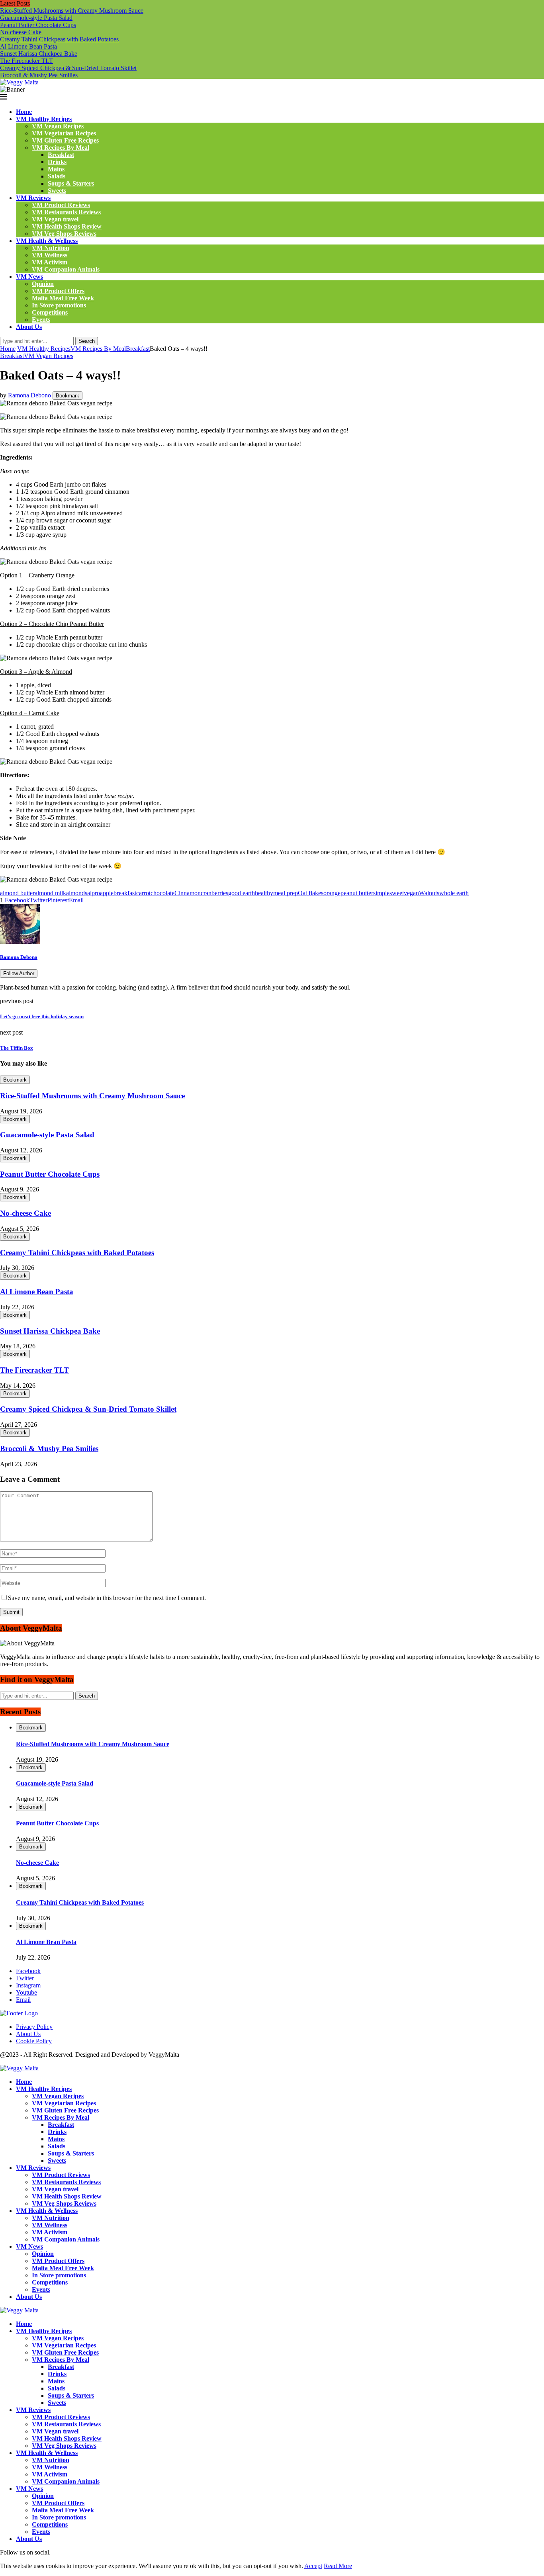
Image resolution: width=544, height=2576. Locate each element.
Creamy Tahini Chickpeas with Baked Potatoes (59, 39)
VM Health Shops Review (67, 226)
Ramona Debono (29, 395)
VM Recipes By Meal (61, 148)
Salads (57, 176)
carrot (143, 893)
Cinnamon (188, 893)
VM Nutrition (51, 248)
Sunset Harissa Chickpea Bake (39, 54)
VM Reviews (33, 198)
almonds (77, 893)
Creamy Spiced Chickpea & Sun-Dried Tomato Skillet (68, 68)
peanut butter (357, 893)
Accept (313, 2566)
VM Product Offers (58, 291)
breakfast (125, 893)
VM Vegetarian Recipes (64, 133)
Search (87, 341)
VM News (29, 277)
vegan (411, 893)
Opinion (43, 284)
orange (332, 893)
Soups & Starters (71, 183)
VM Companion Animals (66, 269)
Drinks (57, 162)
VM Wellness (50, 255)
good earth (242, 893)
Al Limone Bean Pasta (28, 46)
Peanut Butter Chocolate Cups (38, 25)
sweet (397, 893)
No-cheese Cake (21, 32)
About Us (29, 327)
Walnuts (429, 893)
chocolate (162, 893)
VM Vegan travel (55, 219)
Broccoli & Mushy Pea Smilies (39, 75)
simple (381, 893)
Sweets (57, 191)
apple (107, 893)
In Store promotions (59, 305)
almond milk (50, 893)
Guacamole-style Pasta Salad (36, 18)
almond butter (17, 893)
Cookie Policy (34, 2041)
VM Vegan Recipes (58, 126)
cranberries (214, 893)
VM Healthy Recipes (44, 119)
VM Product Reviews (61, 205)
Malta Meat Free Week (63, 298)
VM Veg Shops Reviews (64, 234)
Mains (56, 169)
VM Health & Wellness (47, 241)
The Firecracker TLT (26, 61)
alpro (94, 893)
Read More (338, 2566)
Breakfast (61, 155)
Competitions (50, 312)
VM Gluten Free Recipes (65, 140)
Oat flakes (311, 893)
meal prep (286, 893)
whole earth (454, 893)
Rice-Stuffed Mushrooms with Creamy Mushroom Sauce (72, 11)
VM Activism (50, 262)
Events (41, 320)
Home (24, 112)
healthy (264, 893)
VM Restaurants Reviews (66, 212)
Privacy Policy (34, 2027)
